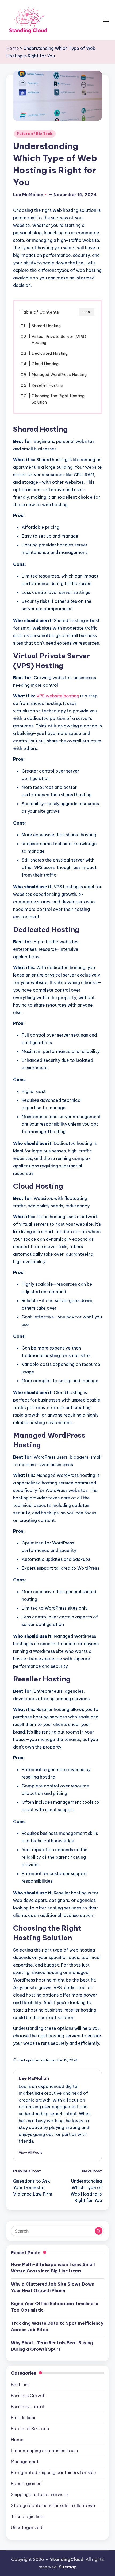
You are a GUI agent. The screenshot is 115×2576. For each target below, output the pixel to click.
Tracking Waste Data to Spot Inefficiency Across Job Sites (57, 2326)
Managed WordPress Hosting (59, 374)
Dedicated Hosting (50, 353)
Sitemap (68, 2567)
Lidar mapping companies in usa (45, 2451)
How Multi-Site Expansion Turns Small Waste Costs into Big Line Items (53, 2268)
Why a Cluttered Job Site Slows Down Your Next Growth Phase (53, 2287)
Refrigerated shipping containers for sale (53, 2472)
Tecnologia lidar (28, 2516)
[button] (31, 2152)
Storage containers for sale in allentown (53, 2505)
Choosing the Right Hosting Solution (58, 399)
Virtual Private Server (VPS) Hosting (59, 340)
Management (25, 2462)
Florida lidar (23, 2418)
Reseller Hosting (47, 385)
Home (13, 48)
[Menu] (106, 20)
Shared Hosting (46, 326)
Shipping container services (40, 2494)
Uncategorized (27, 2527)
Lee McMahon (34, 2078)
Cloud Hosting (45, 364)
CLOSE (87, 312)
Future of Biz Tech (35, 134)
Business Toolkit (28, 2407)
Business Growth (28, 2396)
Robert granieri (26, 2483)
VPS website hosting (58, 696)
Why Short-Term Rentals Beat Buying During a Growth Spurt (52, 2346)
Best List (20, 2385)
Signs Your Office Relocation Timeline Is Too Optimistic (55, 2307)
